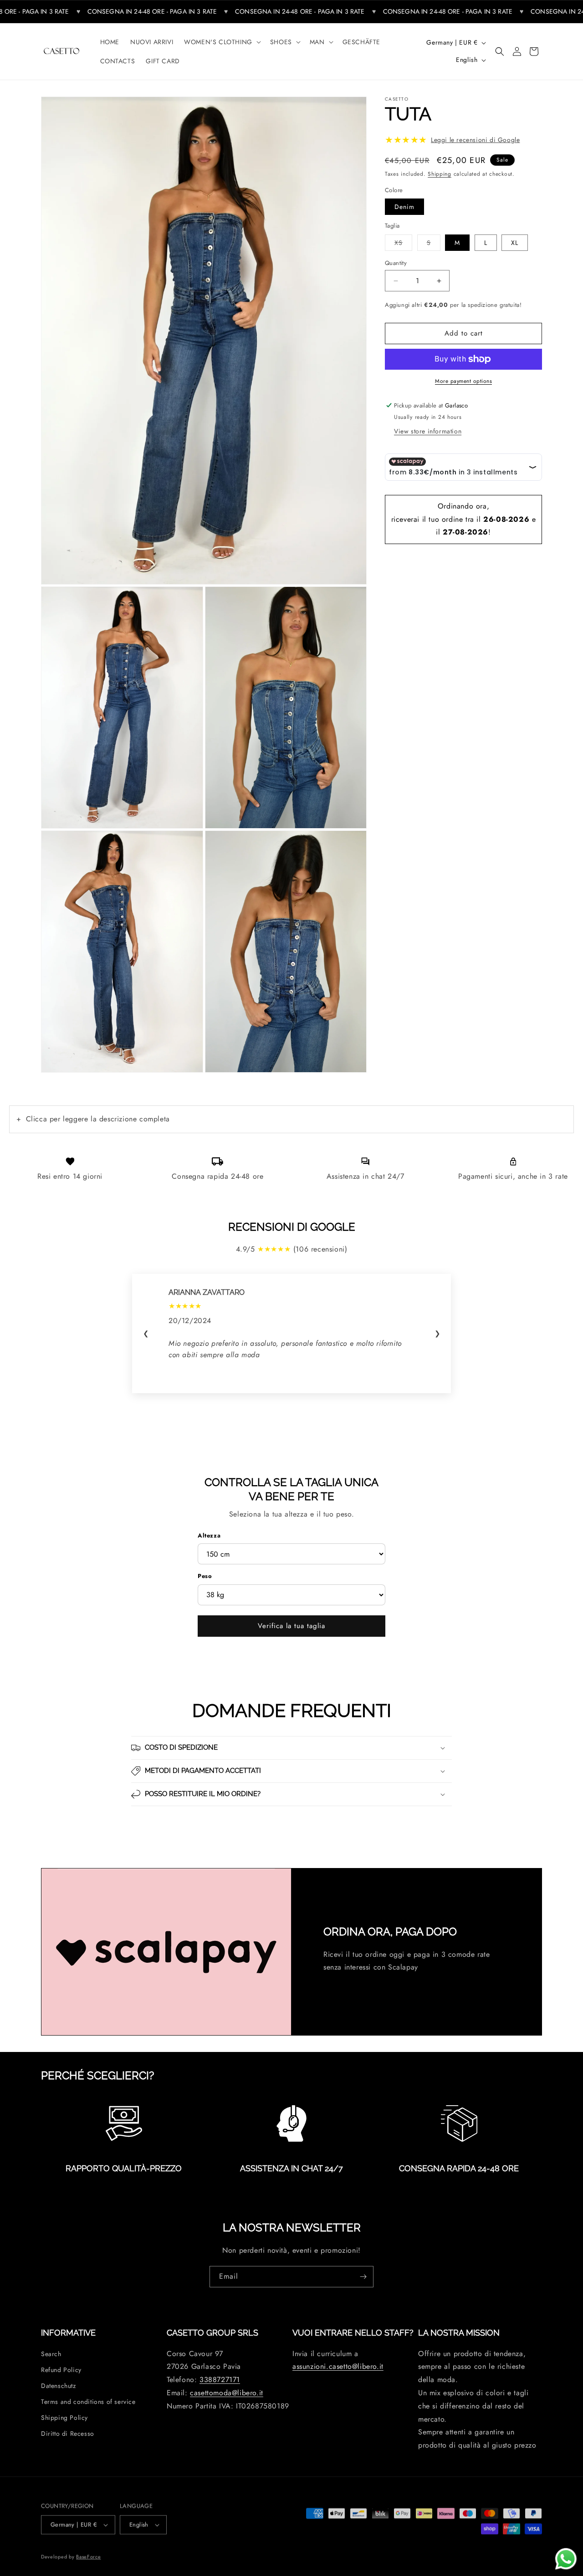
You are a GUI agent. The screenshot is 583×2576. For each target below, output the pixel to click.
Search (51, 2354)
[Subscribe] (363, 2277)
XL (515, 243)
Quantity (396, 263)
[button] (222, 42)
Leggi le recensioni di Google (475, 140)
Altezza (209, 1535)
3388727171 (220, 2380)
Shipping (440, 174)
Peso (205, 1576)
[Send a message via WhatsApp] (566, 2559)
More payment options (463, 381)
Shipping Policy (64, 2418)
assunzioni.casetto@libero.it (338, 2367)
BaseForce (88, 2555)
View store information (428, 431)
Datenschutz (59, 2386)
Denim (404, 207)
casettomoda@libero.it (227, 2393)
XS (403, 242)
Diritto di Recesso (68, 2434)
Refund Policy (61, 2370)
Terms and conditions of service (88, 2402)
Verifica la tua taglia (291, 1626)
